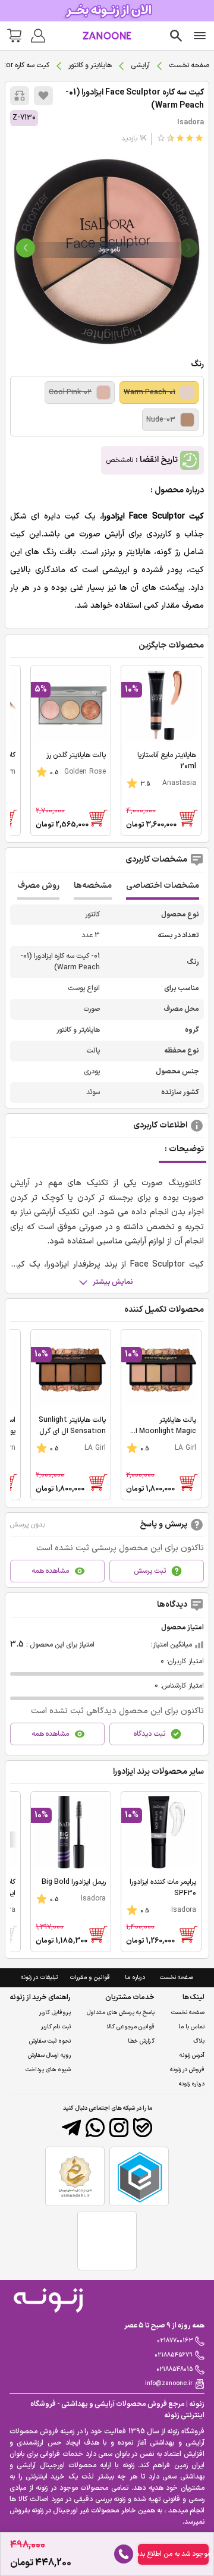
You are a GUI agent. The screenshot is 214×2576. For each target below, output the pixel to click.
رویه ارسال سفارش (49, 2055)
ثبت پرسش (150, 1571)
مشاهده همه (50, 1571)
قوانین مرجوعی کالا (130, 2027)
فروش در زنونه (187, 2070)
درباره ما (135, 1977)
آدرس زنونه (192, 2055)
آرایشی (140, 65)
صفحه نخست (189, 65)
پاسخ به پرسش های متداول (121, 2013)
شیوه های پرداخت (48, 2070)
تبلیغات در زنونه (39, 1977)
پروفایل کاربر (55, 2013)
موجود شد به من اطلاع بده (173, 2554)
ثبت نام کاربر (56, 2027)
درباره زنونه (192, 2084)
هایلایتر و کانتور (90, 65)
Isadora (191, 122)
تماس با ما (191, 2027)
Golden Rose (85, 772)
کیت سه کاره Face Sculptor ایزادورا (135, 99)
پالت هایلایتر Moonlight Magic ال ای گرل (163, 1431)
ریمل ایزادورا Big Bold (74, 1882)
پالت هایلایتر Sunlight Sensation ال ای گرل (72, 1426)
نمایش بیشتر (113, 1282)
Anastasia (179, 783)
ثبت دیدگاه (150, 1734)
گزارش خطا (141, 2041)
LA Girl (185, 1448)
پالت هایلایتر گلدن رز (76, 755)
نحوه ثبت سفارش (50, 2041)
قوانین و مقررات (90, 1977)
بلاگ (199, 2041)
